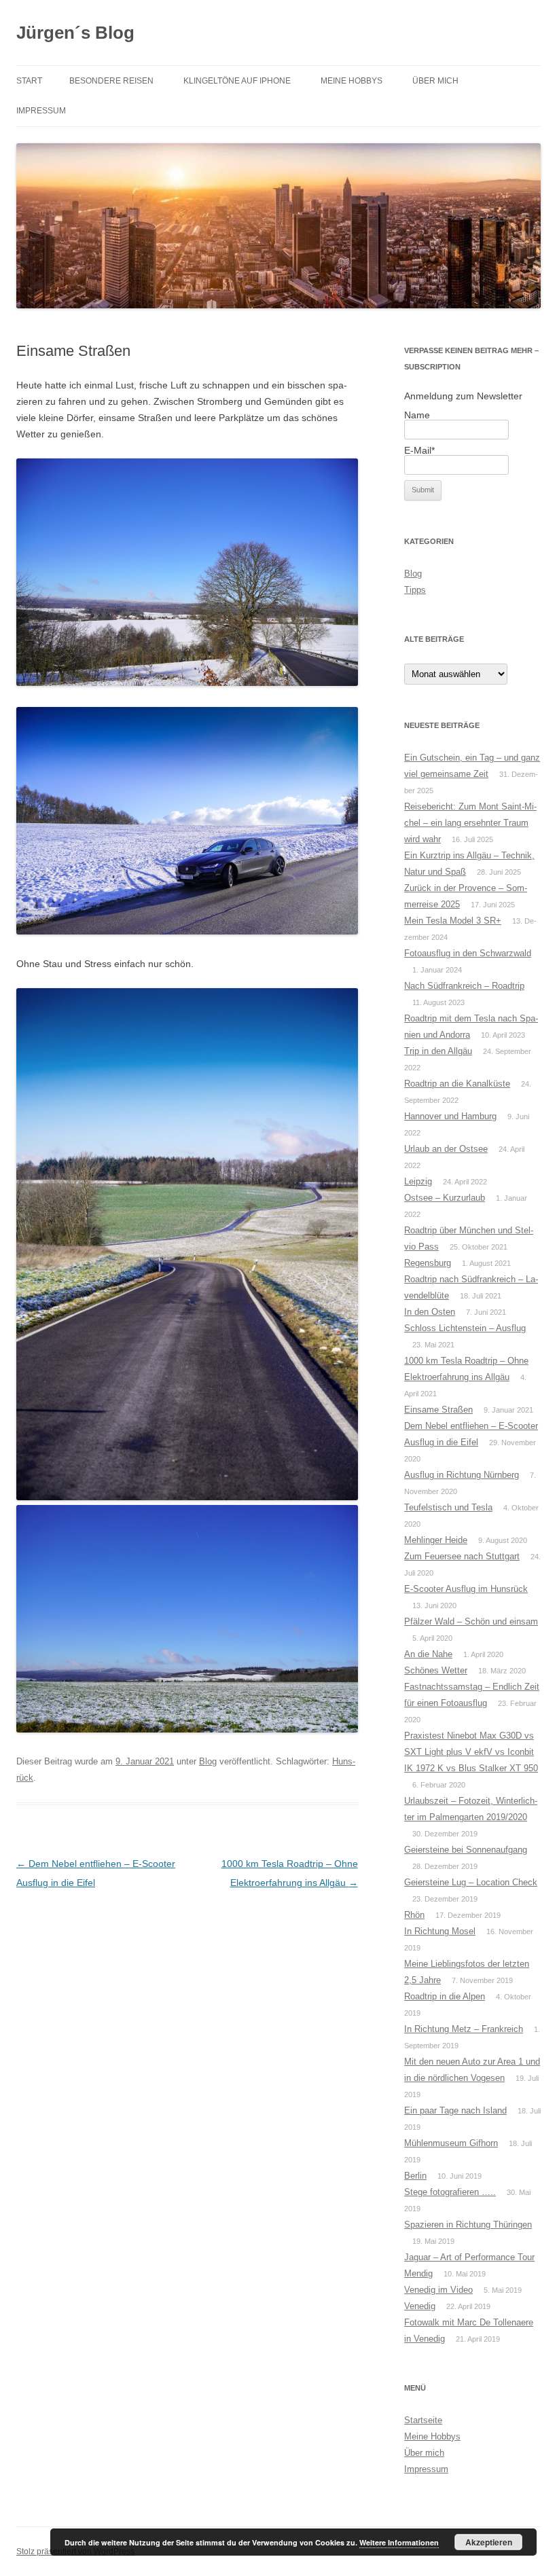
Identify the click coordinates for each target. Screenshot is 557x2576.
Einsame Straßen (438, 1410)
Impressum (41, 111)
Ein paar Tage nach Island (455, 2110)
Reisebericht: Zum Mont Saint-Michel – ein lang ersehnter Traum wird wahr (470, 823)
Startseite (423, 2420)
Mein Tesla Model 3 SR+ (453, 921)
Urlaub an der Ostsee (446, 1149)
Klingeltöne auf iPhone (237, 81)
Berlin (415, 2176)
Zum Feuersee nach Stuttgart (462, 1556)
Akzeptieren (489, 2542)
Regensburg (428, 1263)
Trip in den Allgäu (438, 1051)
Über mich (435, 81)
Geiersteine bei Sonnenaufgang (466, 1850)
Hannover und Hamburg (450, 1116)
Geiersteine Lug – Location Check (471, 1882)
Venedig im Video (438, 2290)
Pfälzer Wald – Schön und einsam (471, 1621)
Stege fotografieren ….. (450, 2192)
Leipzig (418, 1181)
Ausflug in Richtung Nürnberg (462, 1475)
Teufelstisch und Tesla (448, 1507)
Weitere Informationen (399, 2542)
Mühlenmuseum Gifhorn (451, 2143)
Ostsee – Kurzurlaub (445, 1198)
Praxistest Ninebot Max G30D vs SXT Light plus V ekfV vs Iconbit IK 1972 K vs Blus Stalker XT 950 (471, 1752)
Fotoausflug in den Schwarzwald (468, 953)
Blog (208, 1761)
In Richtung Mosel (440, 1931)
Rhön (414, 1915)
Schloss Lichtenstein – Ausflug (465, 1328)
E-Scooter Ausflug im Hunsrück (466, 1589)
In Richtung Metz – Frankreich (464, 2029)
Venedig (420, 2306)
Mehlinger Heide (436, 1540)
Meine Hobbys (352, 81)
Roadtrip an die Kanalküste (457, 1084)
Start (29, 81)
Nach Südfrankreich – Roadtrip (464, 986)
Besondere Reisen (111, 81)
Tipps (415, 590)
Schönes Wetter (436, 1670)
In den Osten (430, 1312)
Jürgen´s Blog (75, 33)
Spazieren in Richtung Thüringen (468, 2225)
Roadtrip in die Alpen (445, 1996)
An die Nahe (428, 1654)
